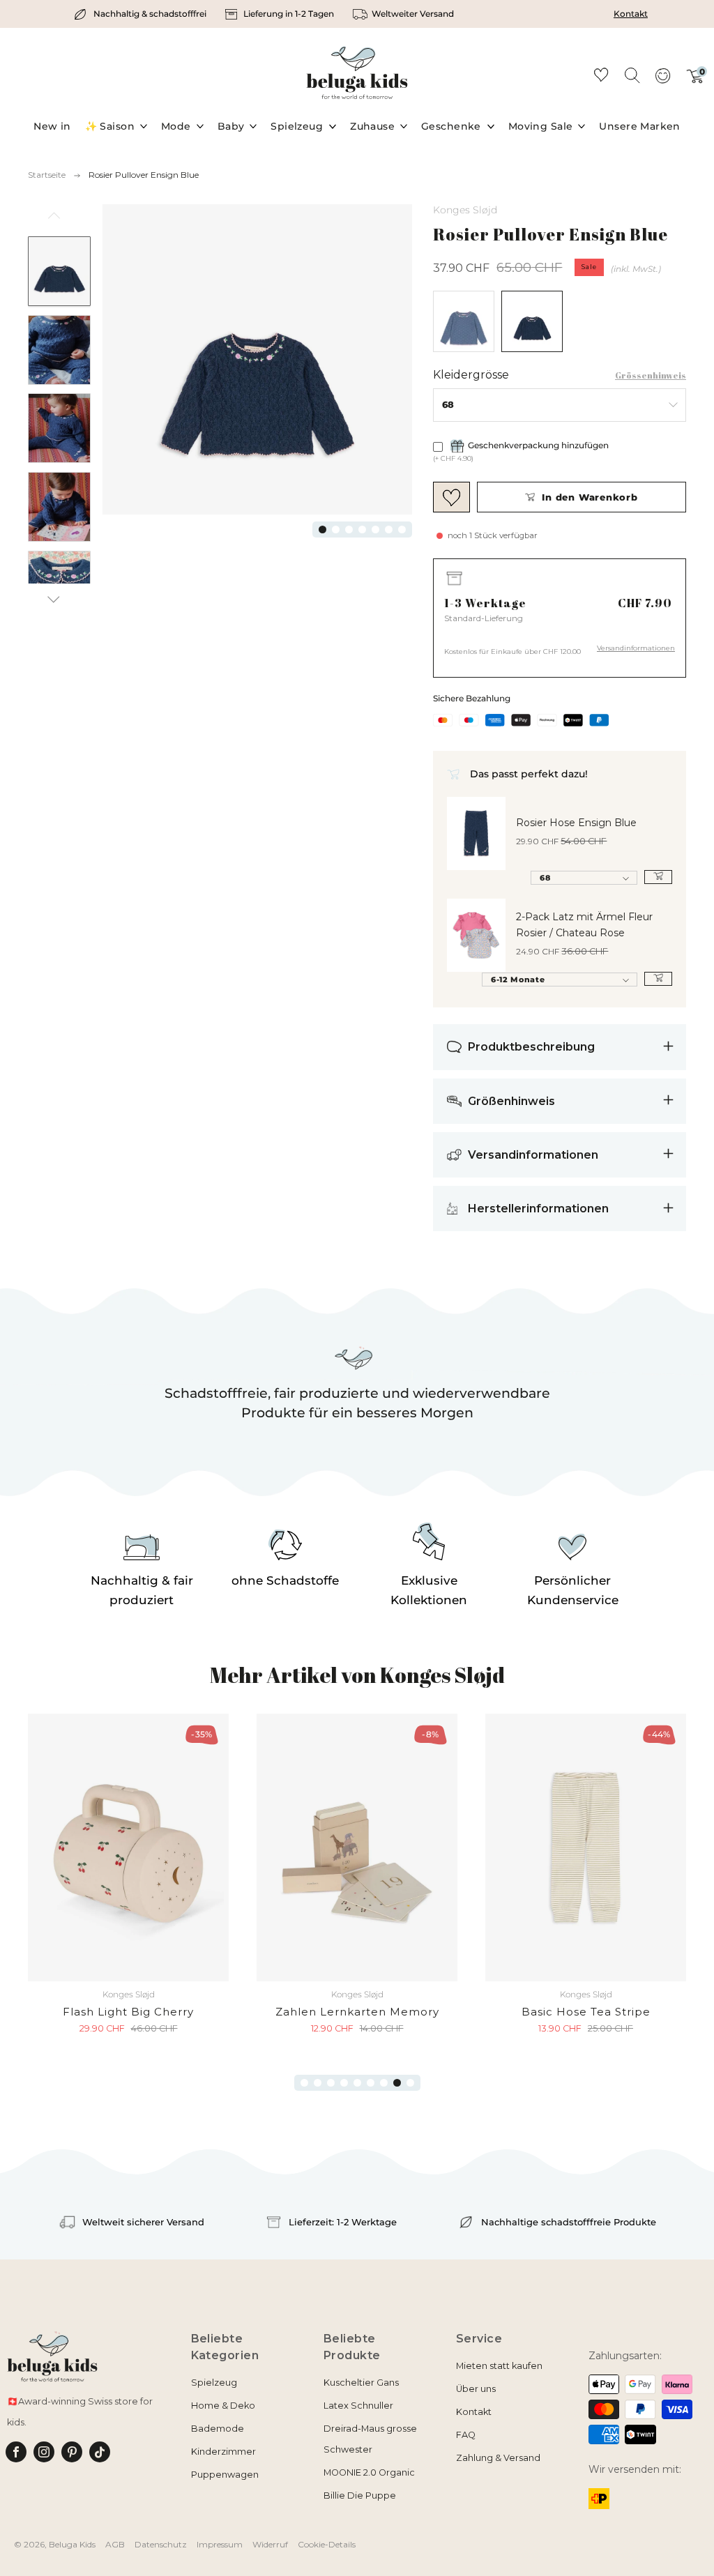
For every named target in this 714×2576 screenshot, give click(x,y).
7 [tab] (402, 529)
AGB (115, 2544)
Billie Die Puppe (360, 2495)
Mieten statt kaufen (499, 2366)
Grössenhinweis (651, 375)
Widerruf (270, 2544)
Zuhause (372, 126)
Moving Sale (541, 126)
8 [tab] (397, 2083)
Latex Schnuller (358, 2406)
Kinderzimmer (223, 2452)
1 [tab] (322, 529)
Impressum (220, 2544)
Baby (231, 126)
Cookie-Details (327, 2544)
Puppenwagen (225, 2475)
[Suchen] (632, 75)
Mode (176, 126)
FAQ (466, 2435)
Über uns (476, 2389)
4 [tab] (362, 529)
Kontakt (631, 14)
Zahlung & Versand (498, 2458)
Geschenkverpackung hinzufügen (538, 445)
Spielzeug (297, 126)
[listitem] (142, 14)
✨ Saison (110, 126)
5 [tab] (375, 529)
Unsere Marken (639, 126)
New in (52, 126)
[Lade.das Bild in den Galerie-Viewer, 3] (59, 428)
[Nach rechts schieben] (54, 600)
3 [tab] (349, 529)
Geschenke (451, 126)
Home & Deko (223, 2406)
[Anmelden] (662, 80)
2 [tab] (336, 529)
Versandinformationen (636, 648)
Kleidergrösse (471, 375)
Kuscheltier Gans (361, 2383)
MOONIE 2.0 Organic (369, 2472)
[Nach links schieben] (54, 221)
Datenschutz (161, 2544)
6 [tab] (389, 529)
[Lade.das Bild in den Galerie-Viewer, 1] (59, 271)
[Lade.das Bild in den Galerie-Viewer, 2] (59, 350)
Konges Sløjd (465, 210)
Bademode (218, 2429)
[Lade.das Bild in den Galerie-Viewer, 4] (59, 507)
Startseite (47, 175)
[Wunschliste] (601, 77)
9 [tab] (410, 2083)
